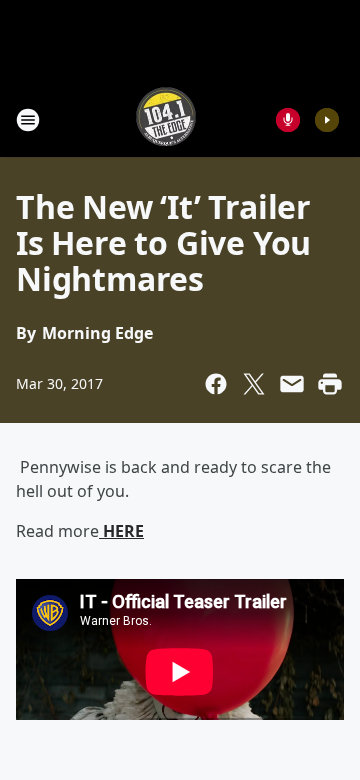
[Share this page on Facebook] (216, 384)
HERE (121, 531)
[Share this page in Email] (292, 384)
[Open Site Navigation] (28, 120)
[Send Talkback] (288, 120)
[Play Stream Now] (327, 120)
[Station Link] (166, 119)
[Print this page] (330, 384)
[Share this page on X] (254, 384)
